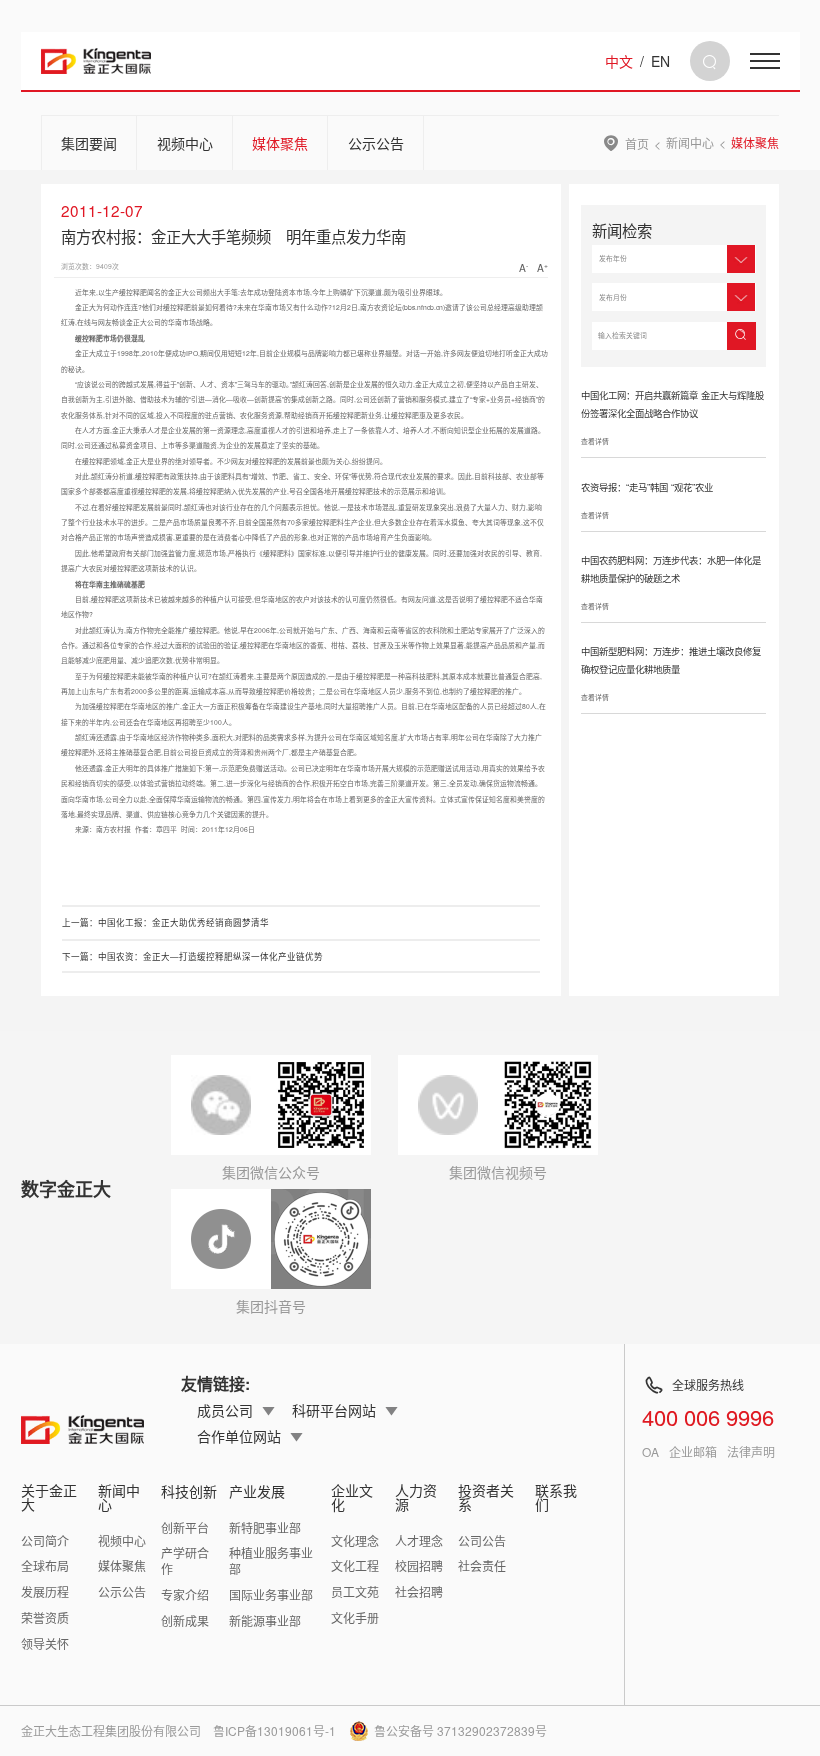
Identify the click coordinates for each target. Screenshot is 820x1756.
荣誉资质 (45, 1617)
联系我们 (556, 1497)
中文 (619, 61)
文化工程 (355, 1565)
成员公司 (225, 1410)
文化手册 (355, 1617)
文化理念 (355, 1540)
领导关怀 (45, 1643)
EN (660, 61)
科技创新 (189, 1491)
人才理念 (419, 1540)
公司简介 (45, 1540)
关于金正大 (49, 1497)
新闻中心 (690, 143)
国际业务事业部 (271, 1594)
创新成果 (185, 1620)
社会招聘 (419, 1591)
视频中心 (185, 143)
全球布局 (45, 1565)
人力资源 (416, 1497)
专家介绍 (185, 1594)
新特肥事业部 (265, 1527)
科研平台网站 (334, 1410)
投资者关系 (486, 1497)
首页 (637, 143)
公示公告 (376, 143)
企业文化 (352, 1497)
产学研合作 (185, 1560)
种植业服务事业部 (271, 1560)
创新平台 (185, 1527)
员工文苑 (355, 1591)
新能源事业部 (265, 1620)
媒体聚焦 (280, 143)
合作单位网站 (239, 1436)
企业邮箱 (693, 1452)
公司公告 (482, 1540)
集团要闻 (89, 143)
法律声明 (751, 1452)
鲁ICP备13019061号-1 (274, 1730)
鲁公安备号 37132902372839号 (460, 1730)
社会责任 (482, 1565)
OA (650, 1452)
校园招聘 (419, 1565)
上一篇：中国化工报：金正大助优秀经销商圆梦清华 (165, 922)
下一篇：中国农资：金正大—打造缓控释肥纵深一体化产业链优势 (192, 956)
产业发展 (257, 1491)
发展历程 (45, 1591)
